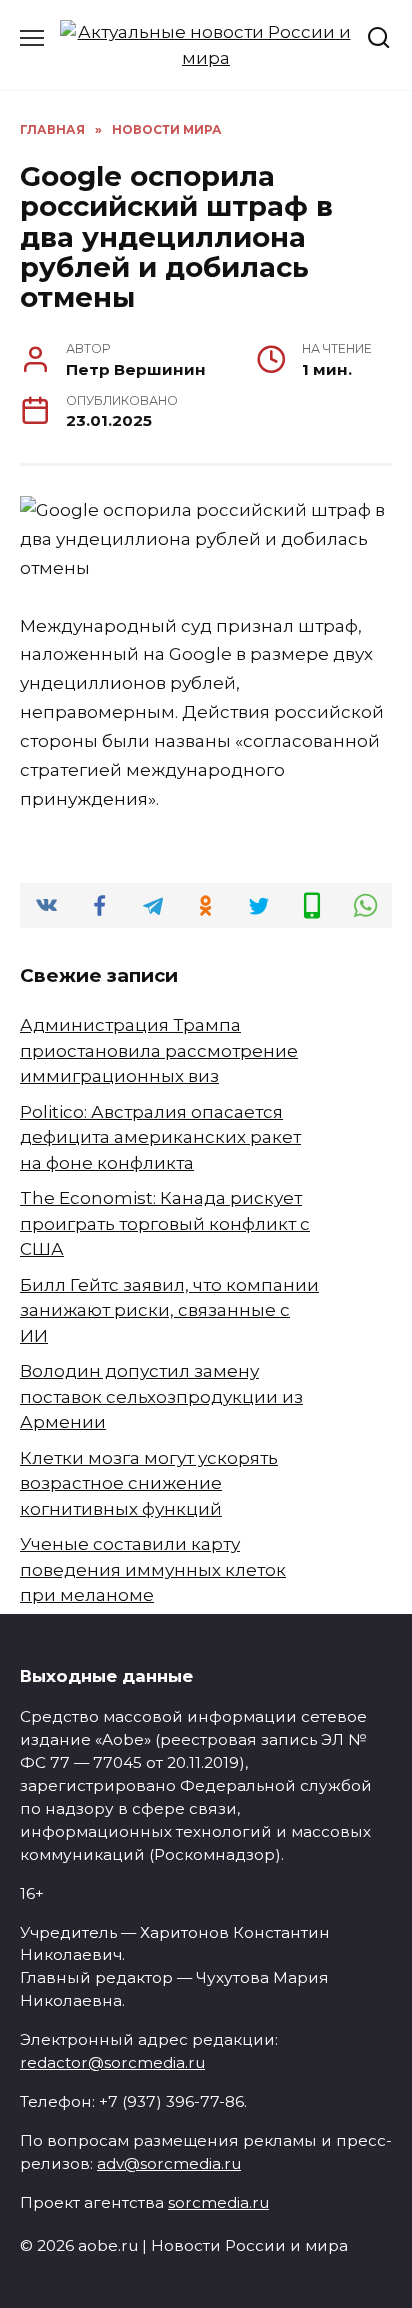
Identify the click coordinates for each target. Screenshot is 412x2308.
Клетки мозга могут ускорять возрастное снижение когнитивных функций (149, 1483)
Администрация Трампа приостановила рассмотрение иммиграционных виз (159, 1050)
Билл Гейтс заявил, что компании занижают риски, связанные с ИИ (169, 1310)
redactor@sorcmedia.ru (112, 2062)
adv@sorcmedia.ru (169, 2163)
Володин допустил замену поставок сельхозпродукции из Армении (161, 1396)
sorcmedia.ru (218, 2202)
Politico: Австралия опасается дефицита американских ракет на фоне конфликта (160, 1137)
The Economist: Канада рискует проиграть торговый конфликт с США (165, 1223)
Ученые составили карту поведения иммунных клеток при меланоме (153, 1569)
